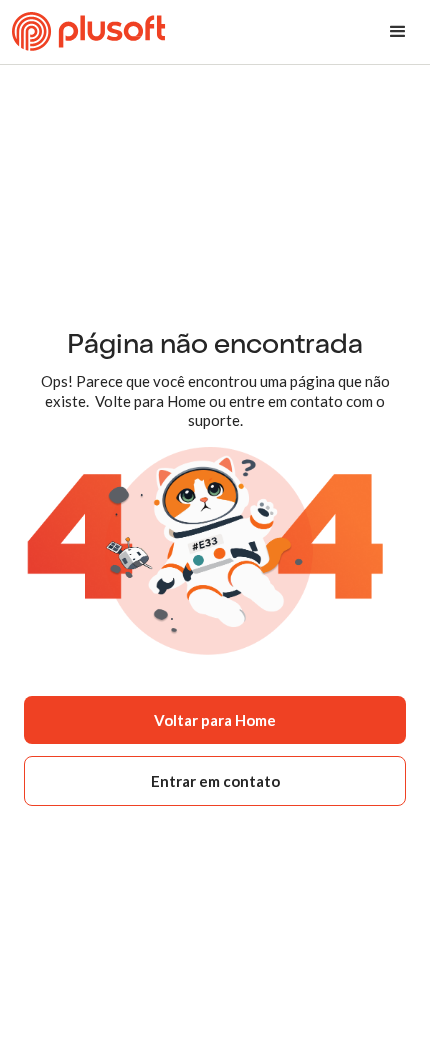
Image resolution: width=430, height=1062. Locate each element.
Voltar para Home (215, 720)
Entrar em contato (215, 781)
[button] (398, 32)
